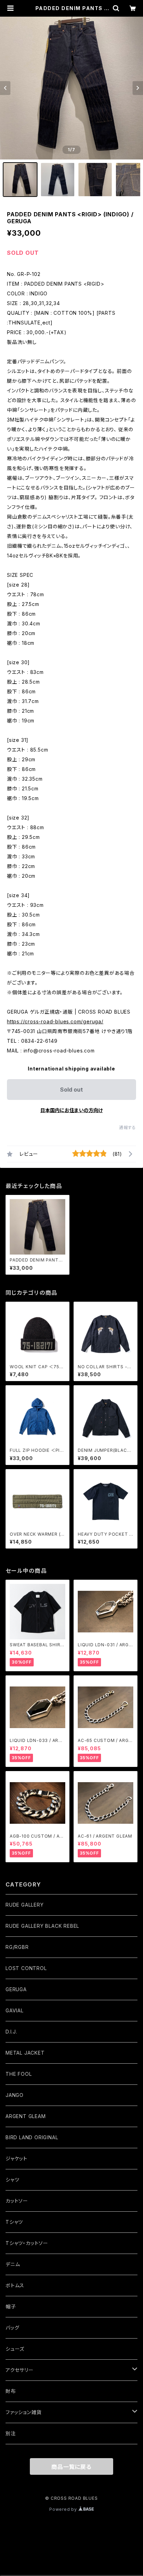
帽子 (11, 2306)
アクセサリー (20, 2370)
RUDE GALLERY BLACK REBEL (42, 1926)
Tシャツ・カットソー (27, 2243)
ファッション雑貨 (23, 2412)
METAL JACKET (25, 2053)
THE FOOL (19, 2074)
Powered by (64, 2509)
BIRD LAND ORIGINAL (32, 2137)
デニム (13, 2264)
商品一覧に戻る (71, 2467)
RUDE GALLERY (25, 1905)
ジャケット (16, 2158)
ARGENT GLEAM (26, 2116)
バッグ (12, 2328)
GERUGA (16, 1989)
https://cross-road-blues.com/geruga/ (55, 1021)
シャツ (12, 2180)
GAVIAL (15, 2010)
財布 (11, 2391)
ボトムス (15, 2285)
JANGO (15, 2095)
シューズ (15, 2349)
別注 (11, 2433)
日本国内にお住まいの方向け (71, 1110)
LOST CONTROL (26, 1968)
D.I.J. (11, 2032)
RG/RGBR (17, 1947)
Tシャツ (14, 2222)
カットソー (17, 2201)
